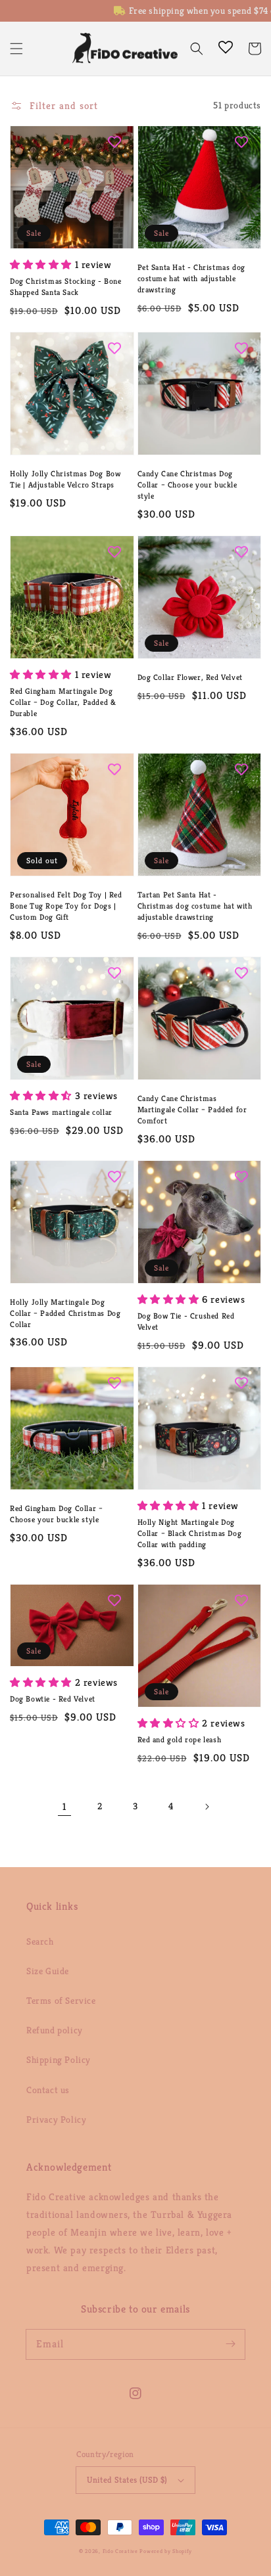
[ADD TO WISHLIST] (114, 142)
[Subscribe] (230, 2344)
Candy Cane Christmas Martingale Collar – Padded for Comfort (192, 1109)
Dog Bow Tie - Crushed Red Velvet (186, 1321)
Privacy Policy (56, 2119)
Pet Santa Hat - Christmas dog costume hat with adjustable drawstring (191, 278)
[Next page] (207, 1807)
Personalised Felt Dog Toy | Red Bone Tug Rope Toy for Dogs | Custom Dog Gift (66, 906)
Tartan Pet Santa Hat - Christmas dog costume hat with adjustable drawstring (195, 906)
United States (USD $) (127, 2480)
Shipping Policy (59, 2060)
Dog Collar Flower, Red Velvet (190, 677)
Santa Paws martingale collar (61, 1112)
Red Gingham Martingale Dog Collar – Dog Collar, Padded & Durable (63, 702)
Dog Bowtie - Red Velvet (53, 1699)
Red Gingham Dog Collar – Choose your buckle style (56, 1514)
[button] (16, 49)
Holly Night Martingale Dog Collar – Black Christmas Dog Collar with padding (190, 1533)
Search (40, 1941)
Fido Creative (120, 2551)
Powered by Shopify (166, 2551)
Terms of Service (61, 2000)
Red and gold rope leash (180, 1739)
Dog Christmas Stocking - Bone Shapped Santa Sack (65, 286)
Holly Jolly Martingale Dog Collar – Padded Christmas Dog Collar (65, 1313)
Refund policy (55, 2030)
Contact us (48, 2090)
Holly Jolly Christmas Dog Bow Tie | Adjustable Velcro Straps (65, 479)
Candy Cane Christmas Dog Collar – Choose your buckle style (187, 485)
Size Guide (48, 1971)
